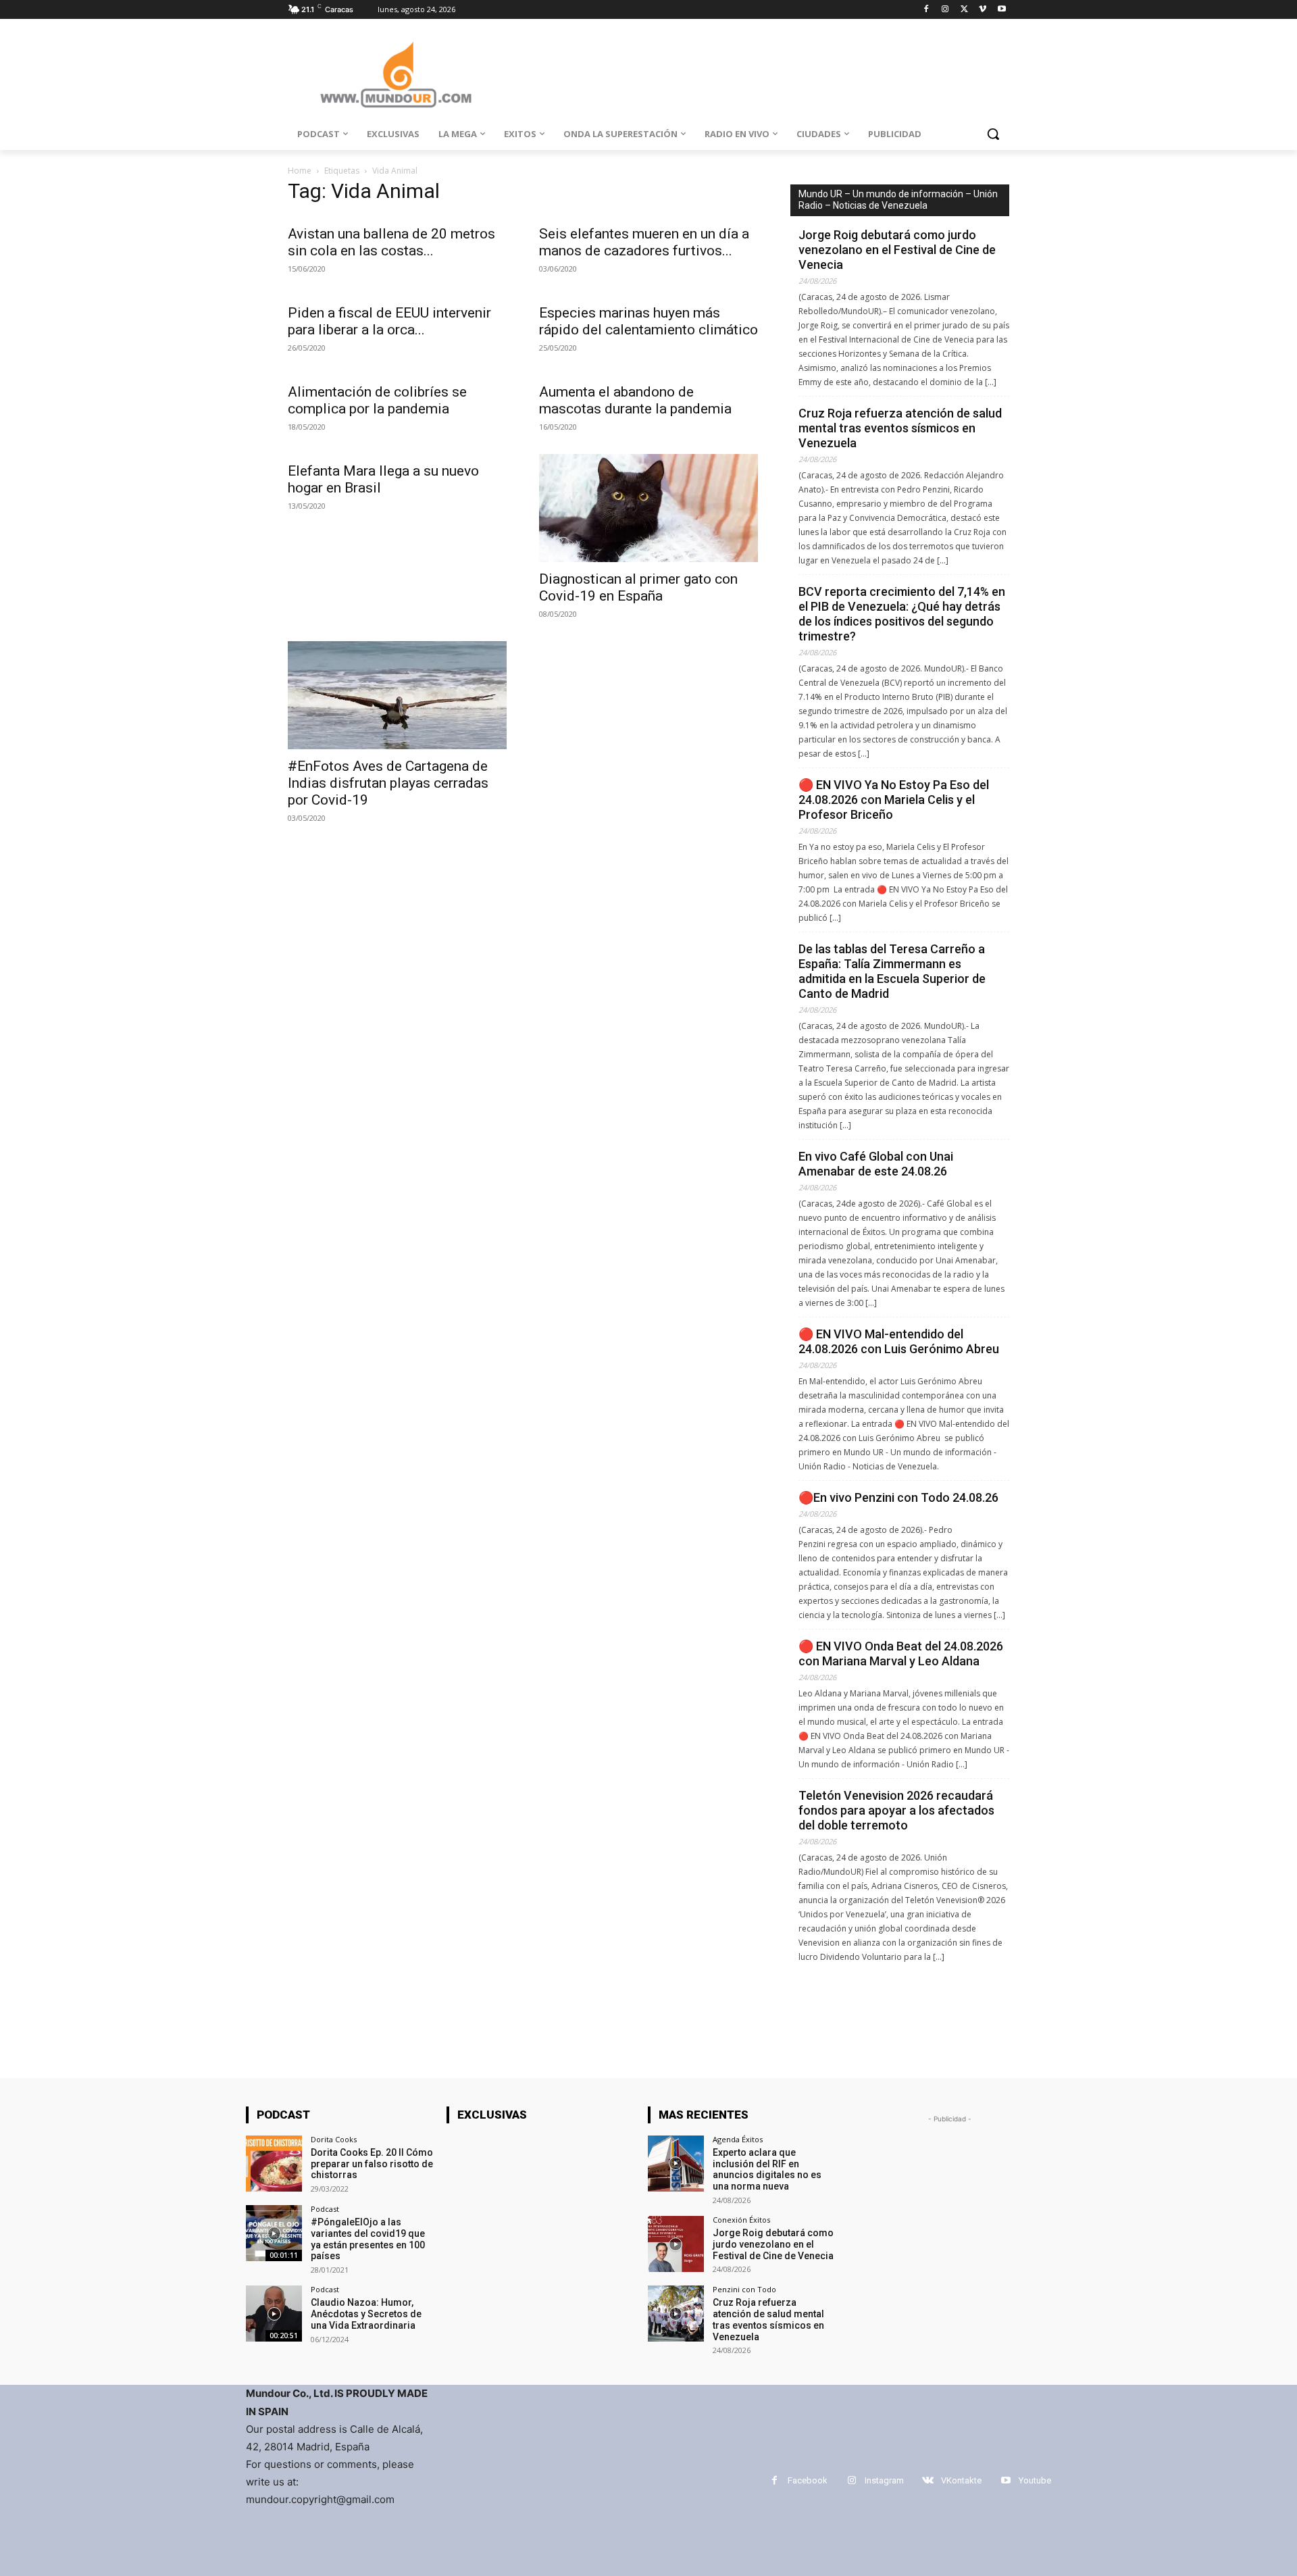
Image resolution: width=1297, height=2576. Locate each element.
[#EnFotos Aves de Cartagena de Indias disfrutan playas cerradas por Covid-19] (397, 695)
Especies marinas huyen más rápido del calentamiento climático (648, 321)
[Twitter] (964, 10)
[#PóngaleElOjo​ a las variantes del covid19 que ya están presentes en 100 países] (274, 2233)
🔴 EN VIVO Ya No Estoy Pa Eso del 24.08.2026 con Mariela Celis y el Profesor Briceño (894, 800)
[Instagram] (945, 10)
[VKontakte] (928, 2480)
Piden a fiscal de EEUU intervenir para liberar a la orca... (389, 321)
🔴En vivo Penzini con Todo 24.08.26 (898, 1497)
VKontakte (961, 2480)
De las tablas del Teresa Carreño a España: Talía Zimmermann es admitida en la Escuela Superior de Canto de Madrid (892, 971)
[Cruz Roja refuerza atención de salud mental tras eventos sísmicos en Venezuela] (676, 2314)
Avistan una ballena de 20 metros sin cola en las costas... (391, 242)
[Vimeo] (983, 10)
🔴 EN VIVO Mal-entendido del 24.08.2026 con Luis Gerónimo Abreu (900, 1341)
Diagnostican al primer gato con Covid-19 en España (638, 587)
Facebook (808, 2480)
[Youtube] (1001, 10)
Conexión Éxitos (741, 2220)
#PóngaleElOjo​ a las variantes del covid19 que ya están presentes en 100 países (368, 2239)
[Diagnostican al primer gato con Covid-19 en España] (648, 508)
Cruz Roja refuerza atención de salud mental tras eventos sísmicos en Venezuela (900, 428)
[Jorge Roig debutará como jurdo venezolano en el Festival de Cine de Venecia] (676, 2244)
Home (300, 171)
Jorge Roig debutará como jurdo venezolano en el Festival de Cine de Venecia (897, 250)
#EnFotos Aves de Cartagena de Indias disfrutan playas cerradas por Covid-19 (388, 783)
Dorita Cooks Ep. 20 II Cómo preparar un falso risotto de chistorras (372, 2164)
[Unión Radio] (396, 75)
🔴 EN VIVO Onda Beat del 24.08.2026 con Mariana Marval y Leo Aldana (901, 1653)
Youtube (1035, 2480)
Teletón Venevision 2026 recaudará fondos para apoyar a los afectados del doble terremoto (896, 1810)
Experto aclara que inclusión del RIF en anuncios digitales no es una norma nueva (767, 2169)
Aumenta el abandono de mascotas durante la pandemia (635, 400)
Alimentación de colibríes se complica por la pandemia (377, 400)
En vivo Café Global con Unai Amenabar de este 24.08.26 (876, 1164)
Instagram (884, 2480)
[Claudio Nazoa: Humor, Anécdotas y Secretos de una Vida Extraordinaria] (274, 2314)
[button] (993, 134)
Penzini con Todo (744, 2289)
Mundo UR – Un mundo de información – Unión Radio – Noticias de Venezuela (898, 200)
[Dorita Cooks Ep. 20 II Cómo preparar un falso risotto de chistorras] (274, 2164)
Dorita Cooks (334, 2139)
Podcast (325, 2209)
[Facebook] (926, 10)
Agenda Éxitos (738, 2139)
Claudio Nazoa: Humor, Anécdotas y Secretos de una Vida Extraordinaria (366, 2314)
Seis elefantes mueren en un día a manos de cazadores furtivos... (644, 242)
